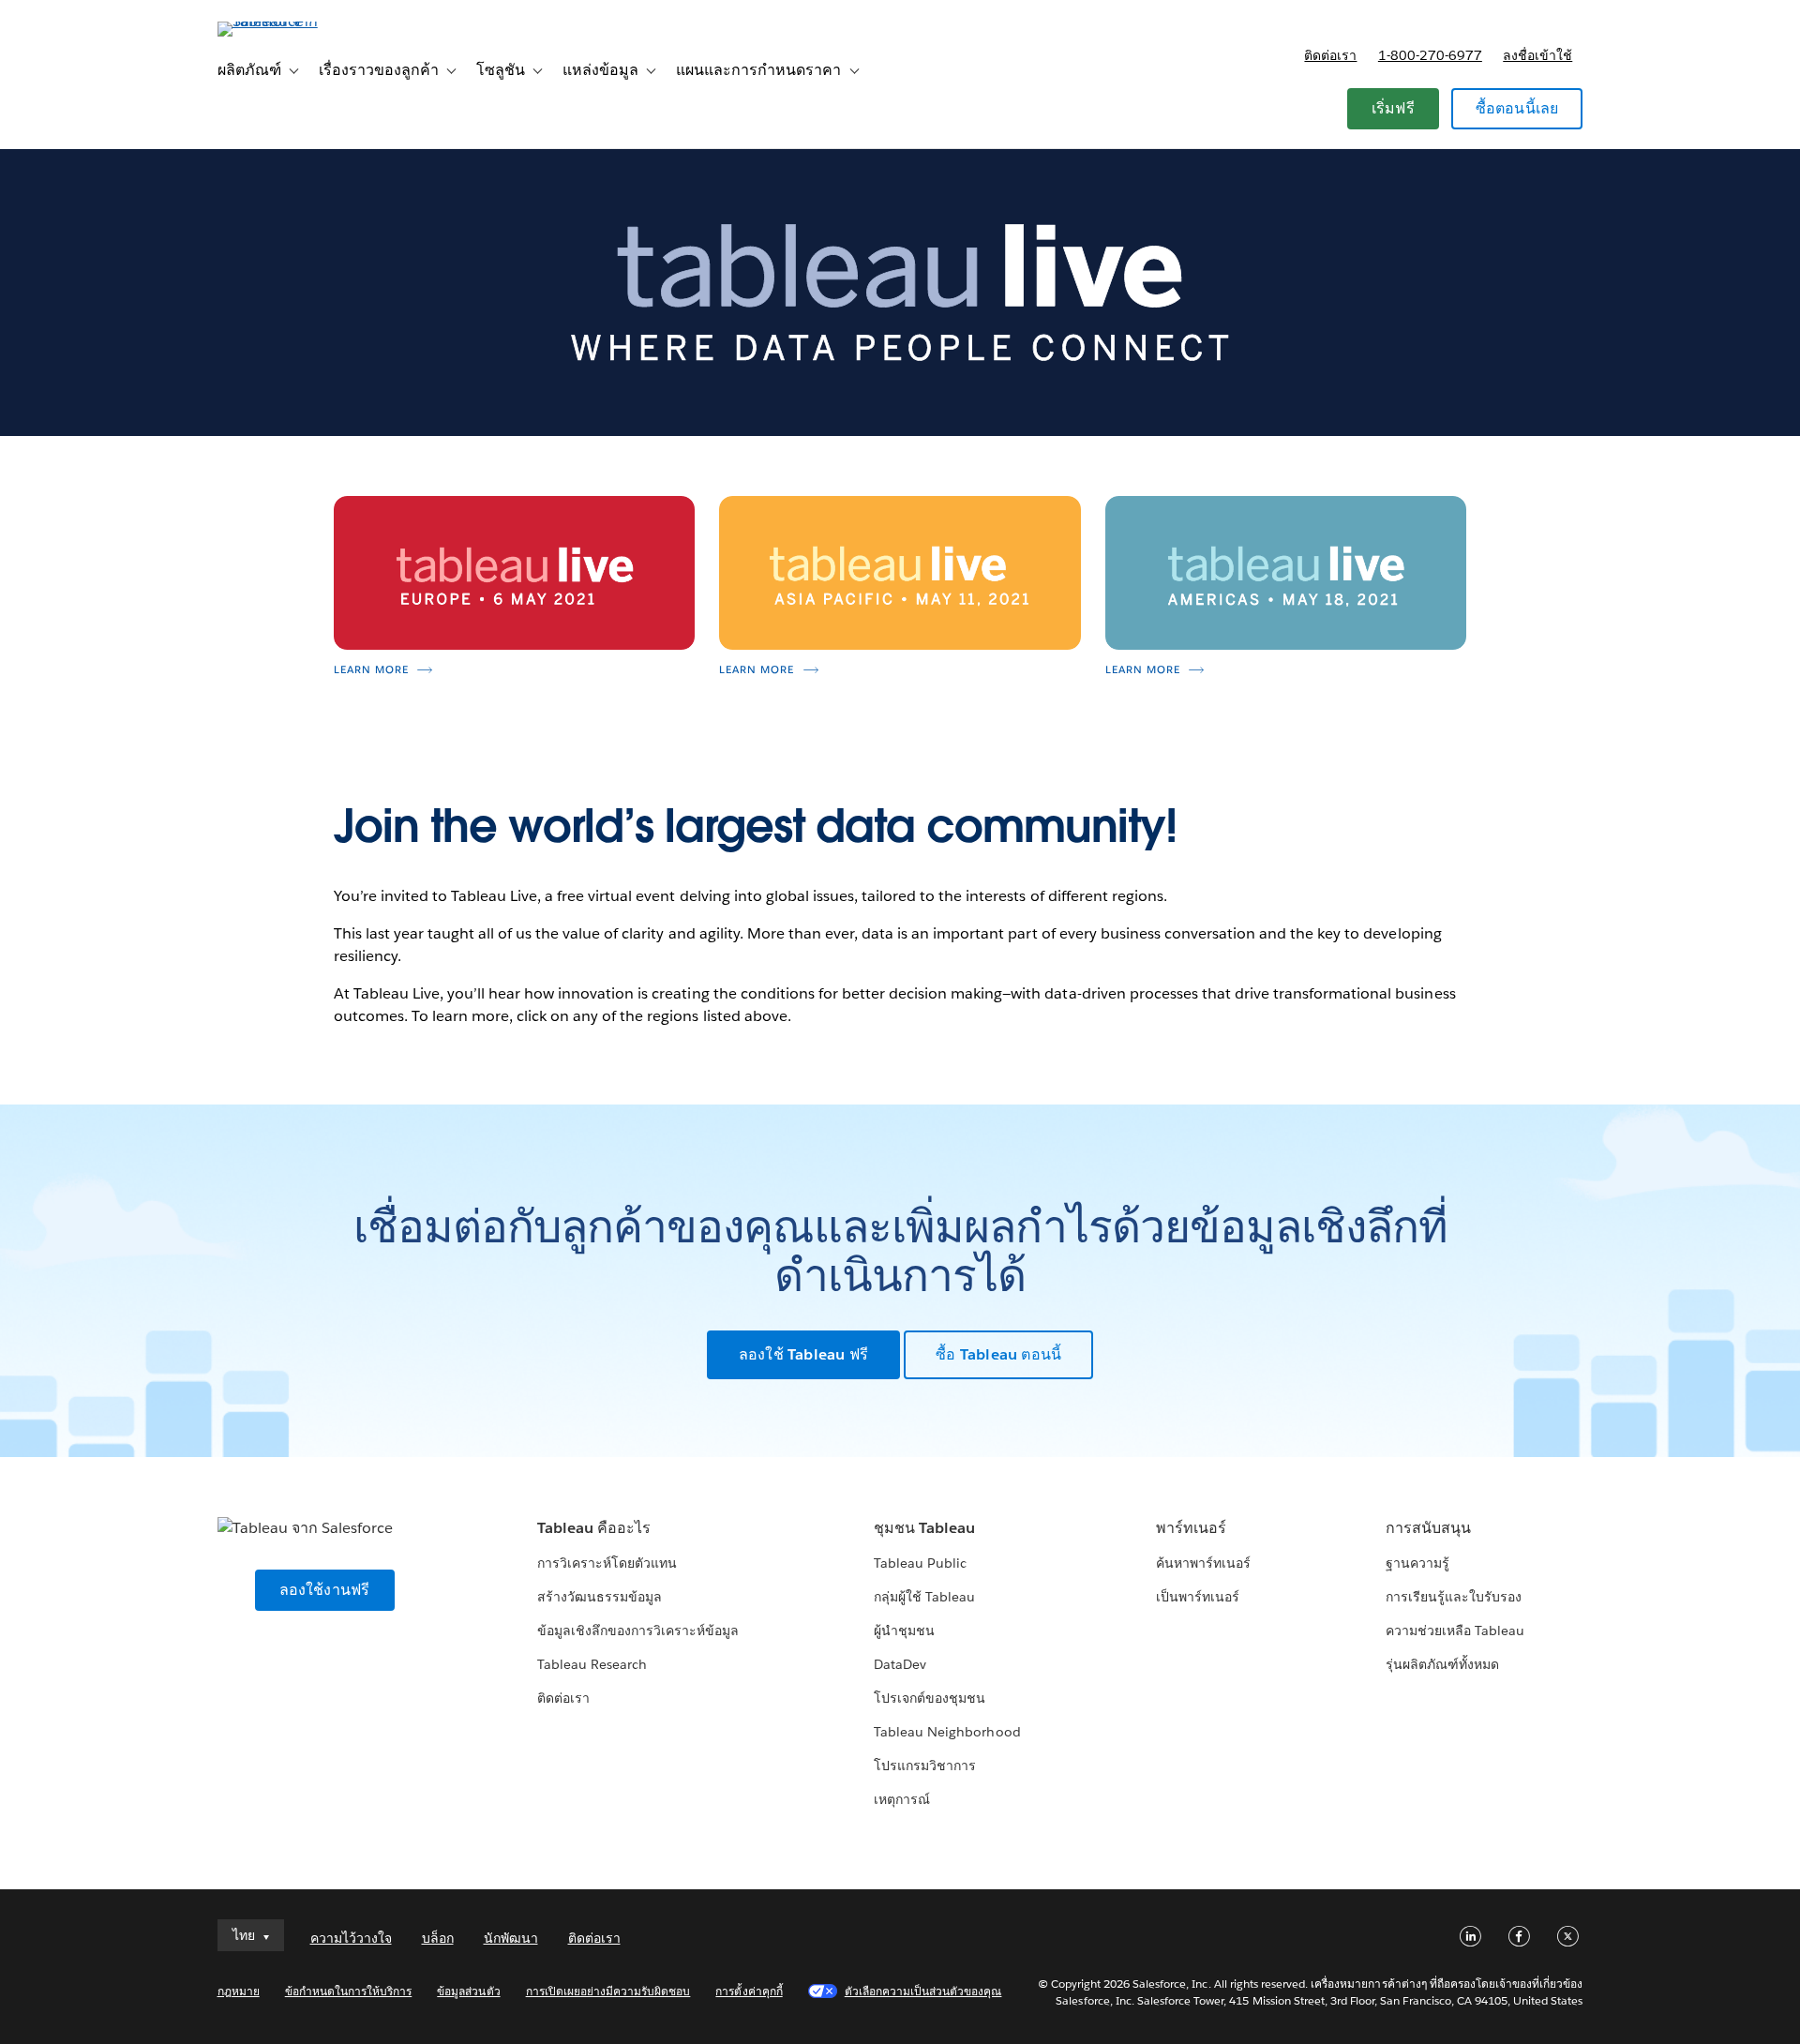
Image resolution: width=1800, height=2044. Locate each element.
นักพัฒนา (511, 1938)
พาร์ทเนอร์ (1191, 1528)
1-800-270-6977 (1430, 55)
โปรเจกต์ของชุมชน (930, 1698)
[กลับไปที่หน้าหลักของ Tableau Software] (297, 21)
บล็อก (438, 1938)
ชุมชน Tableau (924, 1528)
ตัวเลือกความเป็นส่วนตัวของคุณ (923, 1991)
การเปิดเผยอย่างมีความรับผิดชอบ (608, 1991)
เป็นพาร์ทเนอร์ (1198, 1597)
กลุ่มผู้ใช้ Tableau (924, 1597)
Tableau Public (920, 1563)
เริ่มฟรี (1393, 108)
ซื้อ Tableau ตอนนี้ (998, 1354)
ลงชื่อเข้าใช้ (1537, 55)
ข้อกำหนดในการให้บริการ (349, 1991)
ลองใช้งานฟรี (325, 1590)
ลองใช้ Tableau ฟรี (803, 1354)
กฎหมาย (239, 1991)
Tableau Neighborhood (947, 1732)
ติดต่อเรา (1330, 55)
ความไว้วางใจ (351, 1938)
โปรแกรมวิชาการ (925, 1766)
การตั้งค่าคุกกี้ (749, 1991)
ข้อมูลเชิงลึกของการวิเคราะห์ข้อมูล (638, 1631)
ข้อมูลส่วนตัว (468, 1991)
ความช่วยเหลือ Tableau (1455, 1631)
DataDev (900, 1664)
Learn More (371, 670)
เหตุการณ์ (902, 1799)
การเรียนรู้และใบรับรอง (1454, 1597)
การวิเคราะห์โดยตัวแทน (607, 1563)
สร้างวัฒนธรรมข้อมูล (600, 1597)
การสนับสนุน (1428, 1528)
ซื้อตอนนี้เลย (1517, 108)
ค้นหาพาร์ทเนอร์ (1203, 1563)
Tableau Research (592, 1664)
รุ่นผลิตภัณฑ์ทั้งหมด (1442, 1664)
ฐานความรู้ (1417, 1563)
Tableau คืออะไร (594, 1528)
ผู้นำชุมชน (904, 1631)
